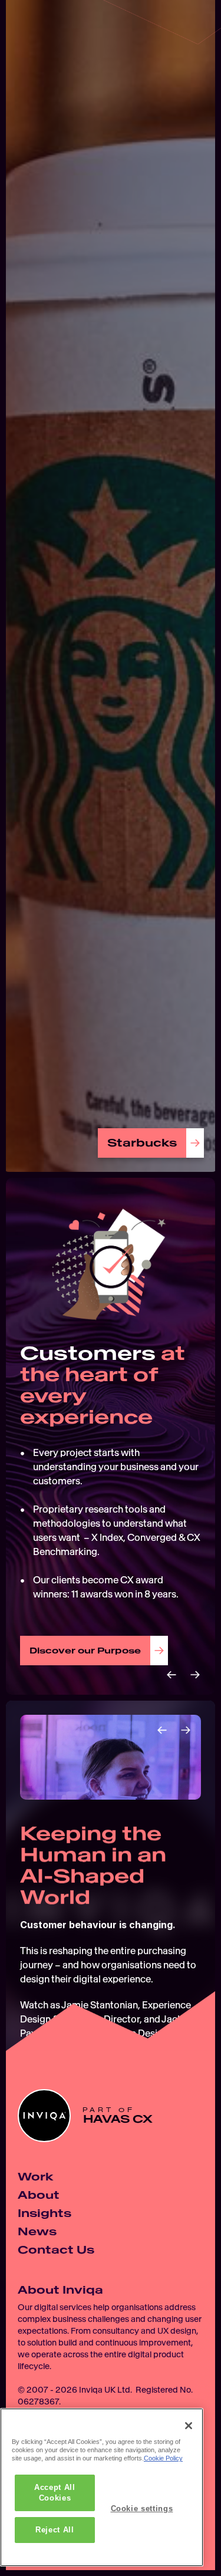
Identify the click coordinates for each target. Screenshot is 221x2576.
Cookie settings (142, 2509)
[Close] (189, 2426)
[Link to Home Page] (32, 32)
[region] (102, 2487)
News (37, 2231)
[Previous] (171, 1675)
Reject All (55, 2530)
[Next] (195, 1675)
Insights (44, 2213)
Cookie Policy (163, 2458)
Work (35, 2177)
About (39, 2195)
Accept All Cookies (55, 2493)
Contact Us (56, 2250)
